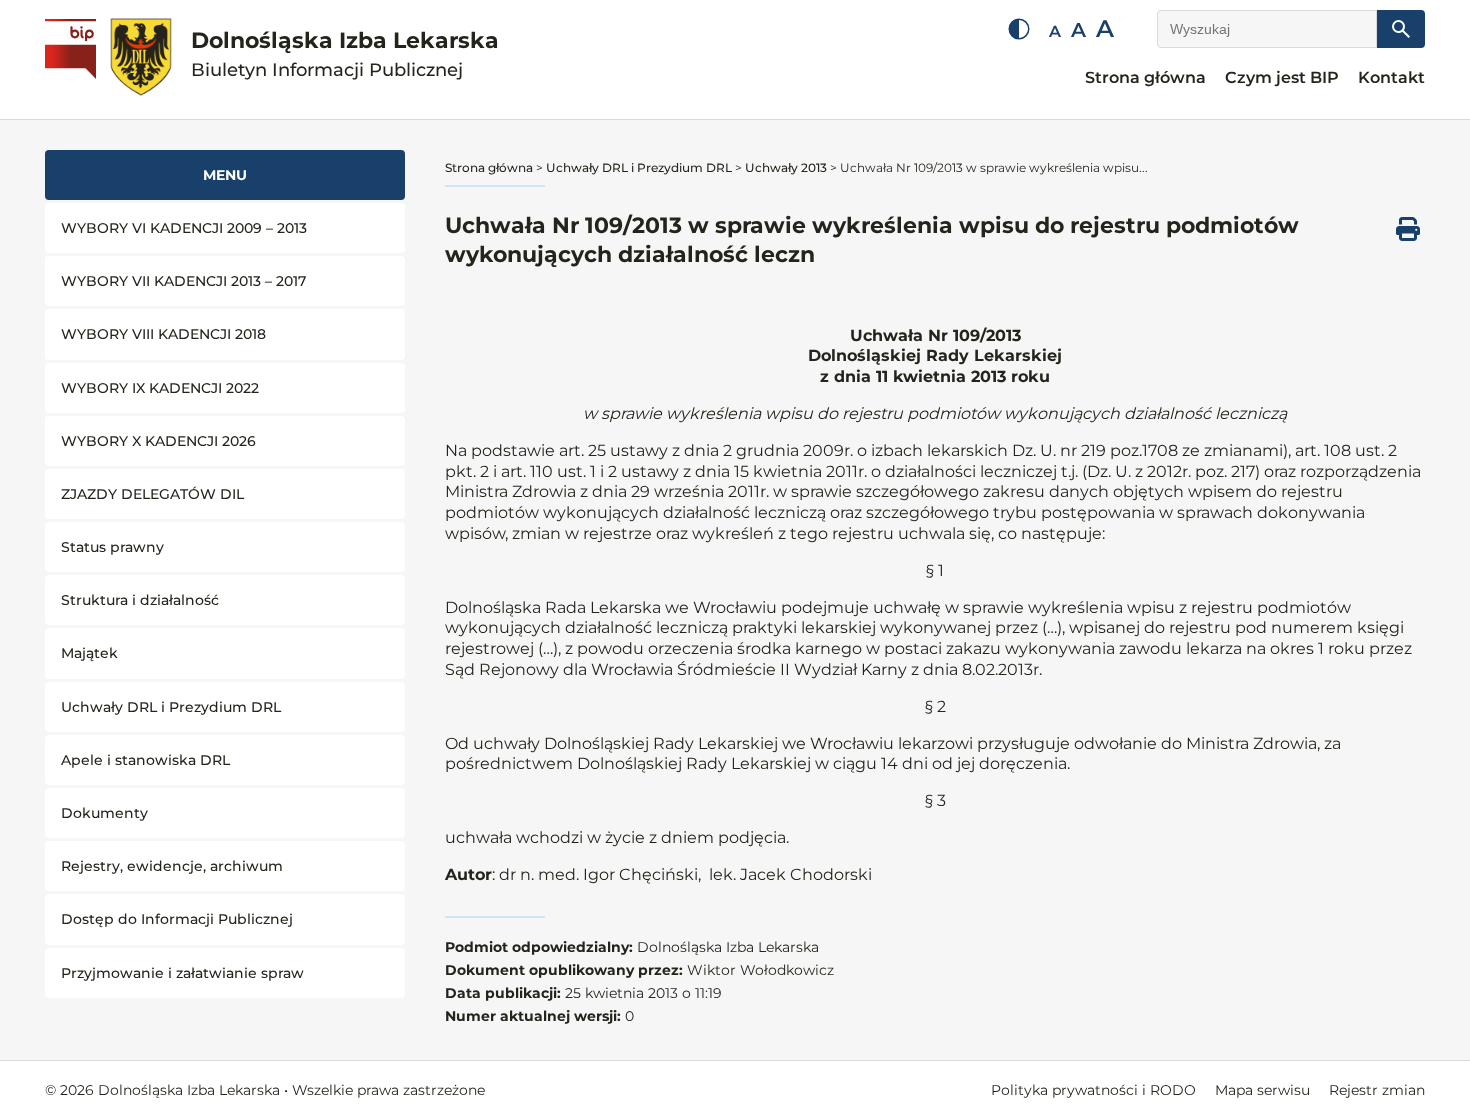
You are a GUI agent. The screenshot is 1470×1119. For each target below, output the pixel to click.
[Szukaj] (1401, 29)
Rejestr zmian (1377, 1090)
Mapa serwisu (1262, 1090)
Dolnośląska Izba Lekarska (345, 54)
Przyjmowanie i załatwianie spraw (182, 973)
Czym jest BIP (1282, 77)
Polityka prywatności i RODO (1093, 1090)
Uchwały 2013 (786, 167)
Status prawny (112, 547)
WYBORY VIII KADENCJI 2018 (163, 334)
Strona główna (1145, 77)
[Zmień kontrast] (1019, 29)
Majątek (89, 653)
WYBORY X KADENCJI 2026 (158, 441)
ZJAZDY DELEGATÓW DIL (152, 494)
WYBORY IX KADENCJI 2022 (160, 388)
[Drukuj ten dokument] (1408, 229)
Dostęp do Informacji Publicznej (177, 919)
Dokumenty (104, 813)
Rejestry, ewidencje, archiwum (172, 866)
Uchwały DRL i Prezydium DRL (171, 707)
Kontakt (1391, 77)
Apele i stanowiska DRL (145, 760)
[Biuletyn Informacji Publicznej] (73, 60)
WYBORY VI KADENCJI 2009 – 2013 (184, 228)
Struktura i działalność (140, 600)
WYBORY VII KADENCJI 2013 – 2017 (183, 281)
